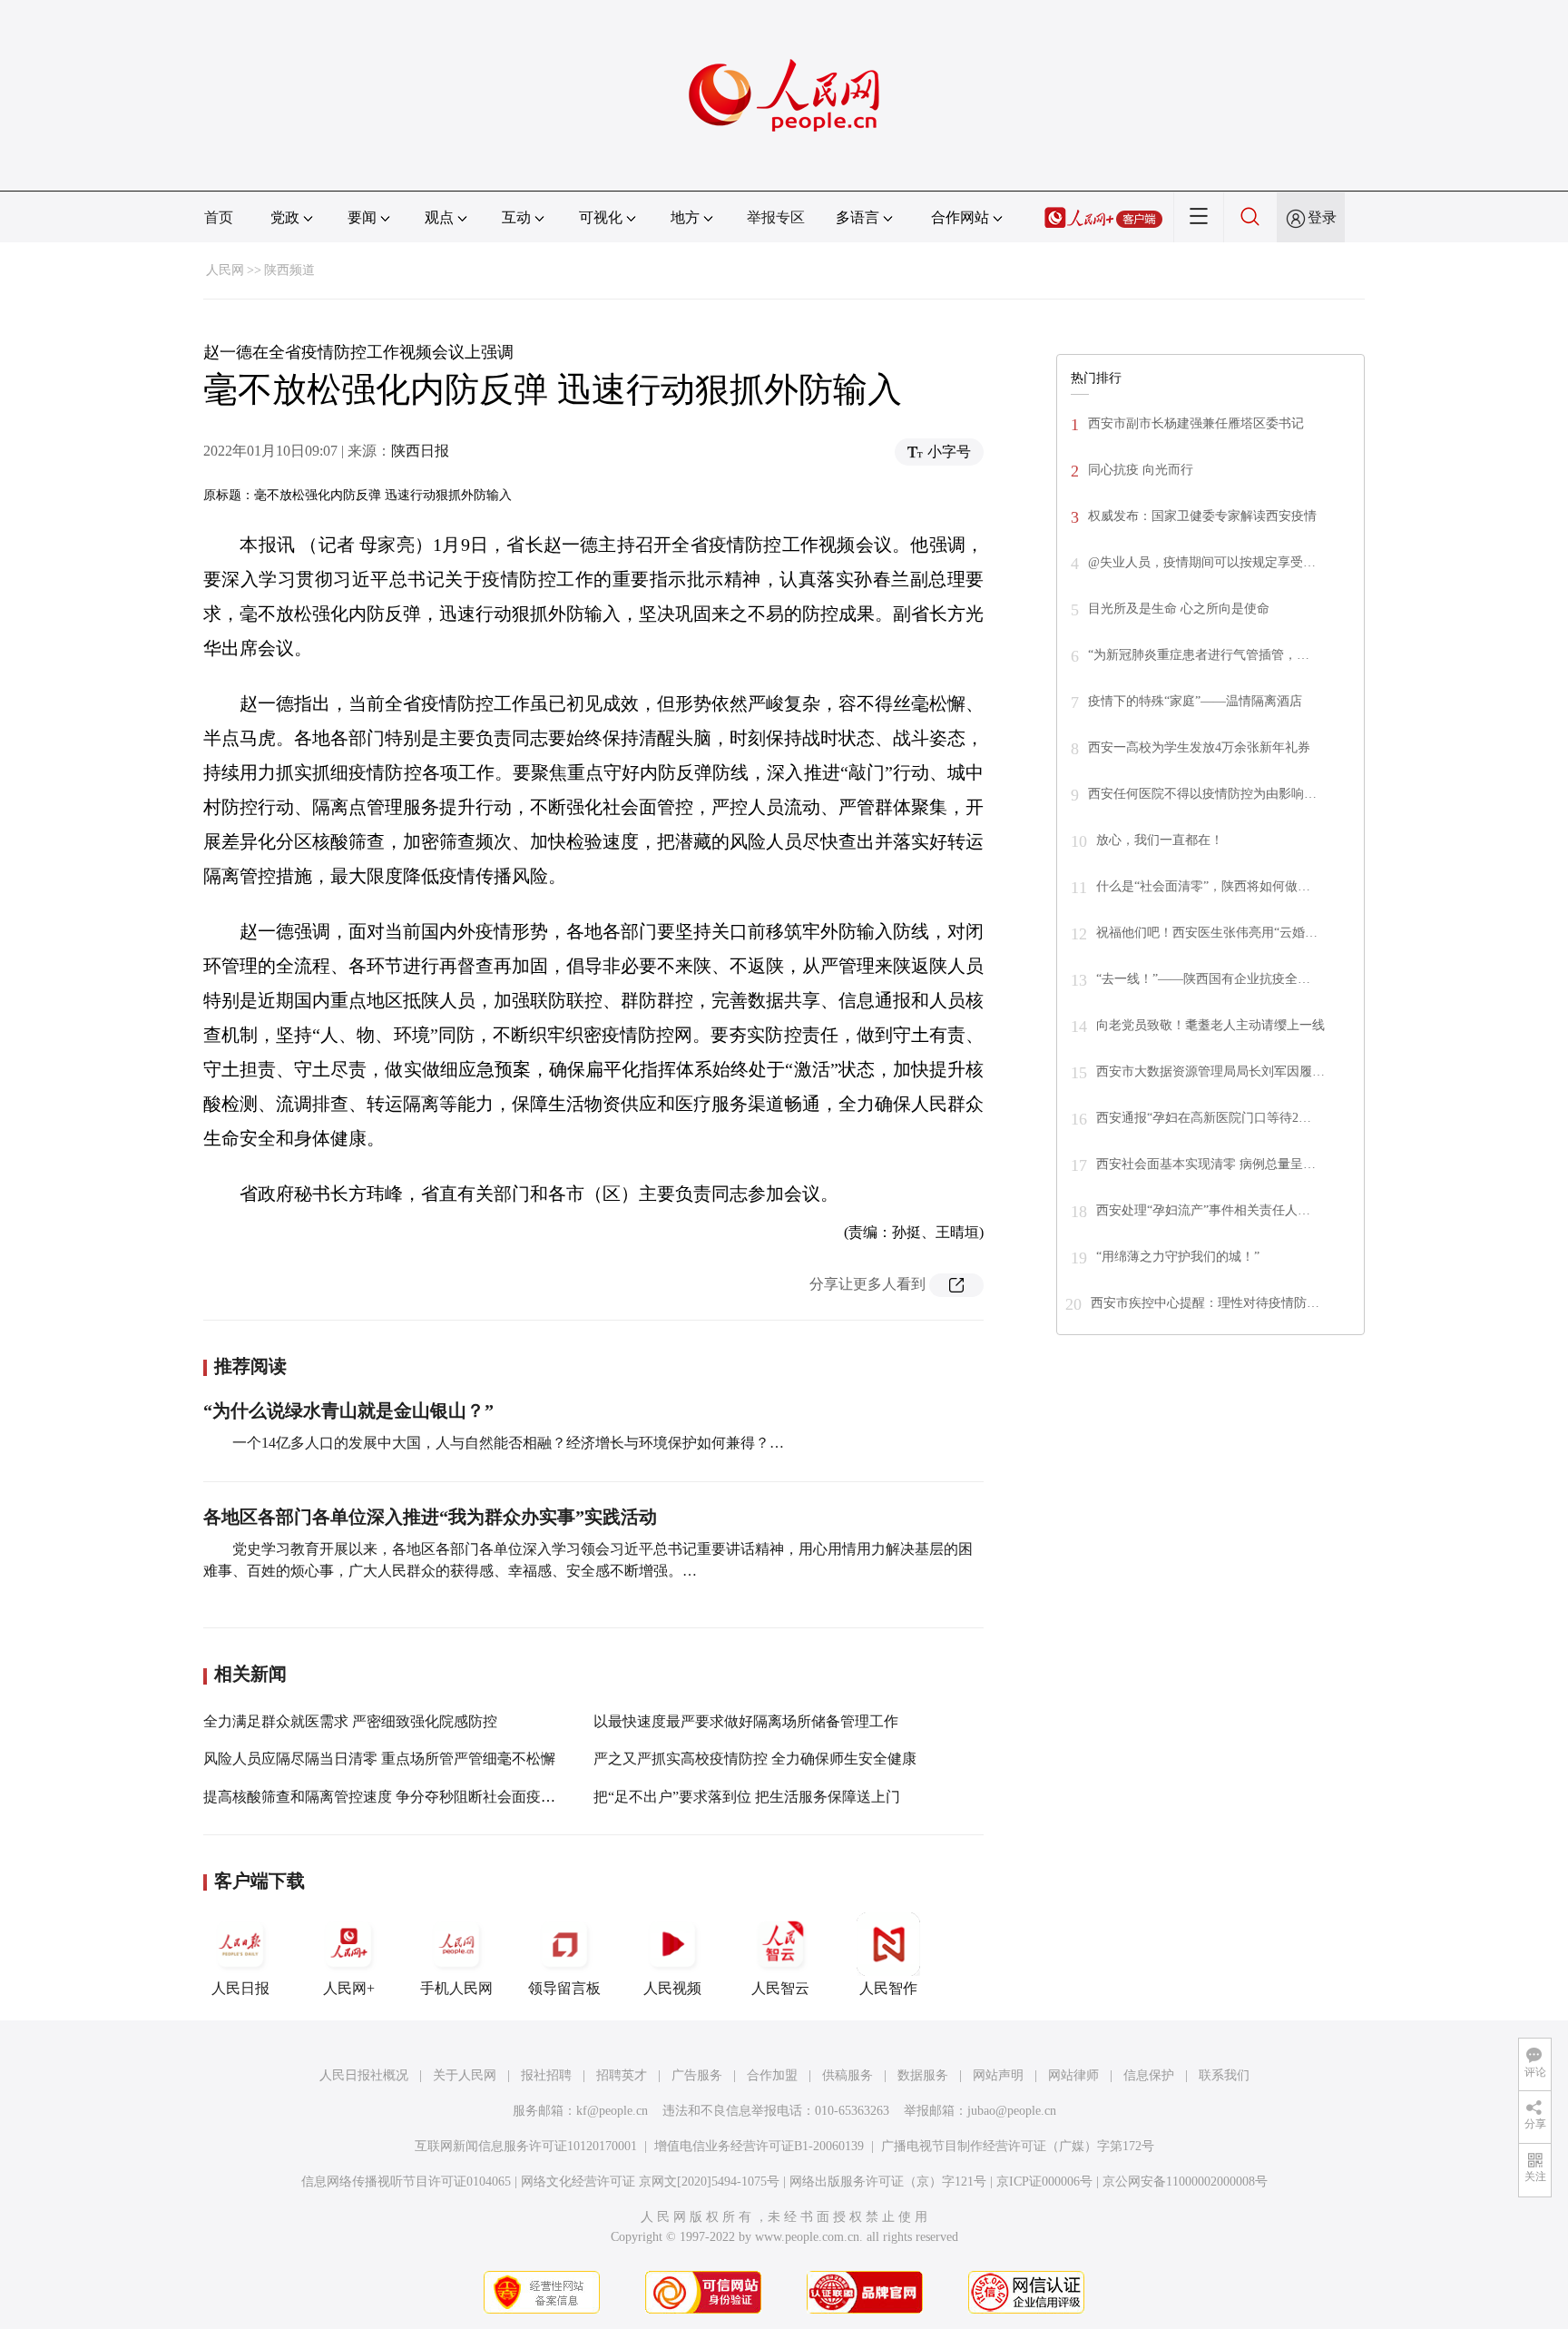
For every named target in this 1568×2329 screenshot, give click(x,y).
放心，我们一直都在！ (1160, 840)
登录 (1322, 217)
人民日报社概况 (364, 2075)
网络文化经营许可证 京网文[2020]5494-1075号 (650, 2182)
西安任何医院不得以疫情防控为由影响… (1202, 794)
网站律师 (1073, 2075)
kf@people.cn (612, 2111)
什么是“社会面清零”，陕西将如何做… (1203, 886)
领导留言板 (564, 1988)
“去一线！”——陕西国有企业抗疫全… (1203, 979)
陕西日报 (420, 451)
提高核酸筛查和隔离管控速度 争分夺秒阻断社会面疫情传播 (394, 1797)
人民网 (225, 270)
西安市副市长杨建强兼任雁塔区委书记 (1196, 423)
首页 (219, 217)
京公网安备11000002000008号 (1185, 2182)
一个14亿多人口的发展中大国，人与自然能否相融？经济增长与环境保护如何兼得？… (508, 1443)
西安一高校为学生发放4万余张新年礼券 (1199, 747)
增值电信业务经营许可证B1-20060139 (759, 2146)
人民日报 (240, 1988)
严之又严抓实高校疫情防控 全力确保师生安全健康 (755, 1759)
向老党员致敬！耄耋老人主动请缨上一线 (1210, 1025)
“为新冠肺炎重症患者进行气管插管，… (1199, 655)
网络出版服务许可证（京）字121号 (888, 2182)
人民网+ (349, 1988)
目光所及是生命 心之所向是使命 (1179, 609)
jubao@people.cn (1012, 2111)
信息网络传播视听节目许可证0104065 (406, 2182)
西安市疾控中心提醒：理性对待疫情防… (1205, 1303)
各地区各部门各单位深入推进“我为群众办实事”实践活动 (430, 1517)
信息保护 (1149, 2075)
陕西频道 (289, 270)
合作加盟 (772, 2075)
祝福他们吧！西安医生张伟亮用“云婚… (1207, 933)
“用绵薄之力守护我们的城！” (1178, 1257)
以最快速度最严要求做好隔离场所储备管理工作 (746, 1721)
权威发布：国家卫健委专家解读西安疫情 (1202, 516)
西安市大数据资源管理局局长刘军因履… (1210, 1071)
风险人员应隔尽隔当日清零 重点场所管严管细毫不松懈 (379, 1759)
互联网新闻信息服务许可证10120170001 (526, 2146)
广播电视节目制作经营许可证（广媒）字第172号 (1018, 2146)
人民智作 (888, 1988)
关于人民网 (465, 2075)
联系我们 (1224, 2075)
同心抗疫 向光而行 (1141, 470)
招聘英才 (622, 2075)
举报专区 (776, 217)
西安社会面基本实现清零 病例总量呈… (1206, 1164)
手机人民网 (456, 1988)
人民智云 (780, 1988)
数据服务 (923, 2075)
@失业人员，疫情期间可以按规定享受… (1202, 562)
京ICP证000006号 (1044, 2182)
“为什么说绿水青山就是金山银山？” (348, 1410)
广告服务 (697, 2075)
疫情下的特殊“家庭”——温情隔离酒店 (1195, 701)
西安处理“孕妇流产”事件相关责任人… (1203, 1210)
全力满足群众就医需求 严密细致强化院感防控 (350, 1721)
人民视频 (672, 1988)
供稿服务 (848, 2075)
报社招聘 (546, 2075)
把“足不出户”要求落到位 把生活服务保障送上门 (747, 1797)
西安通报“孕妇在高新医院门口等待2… (1204, 1118)
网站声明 (998, 2075)
